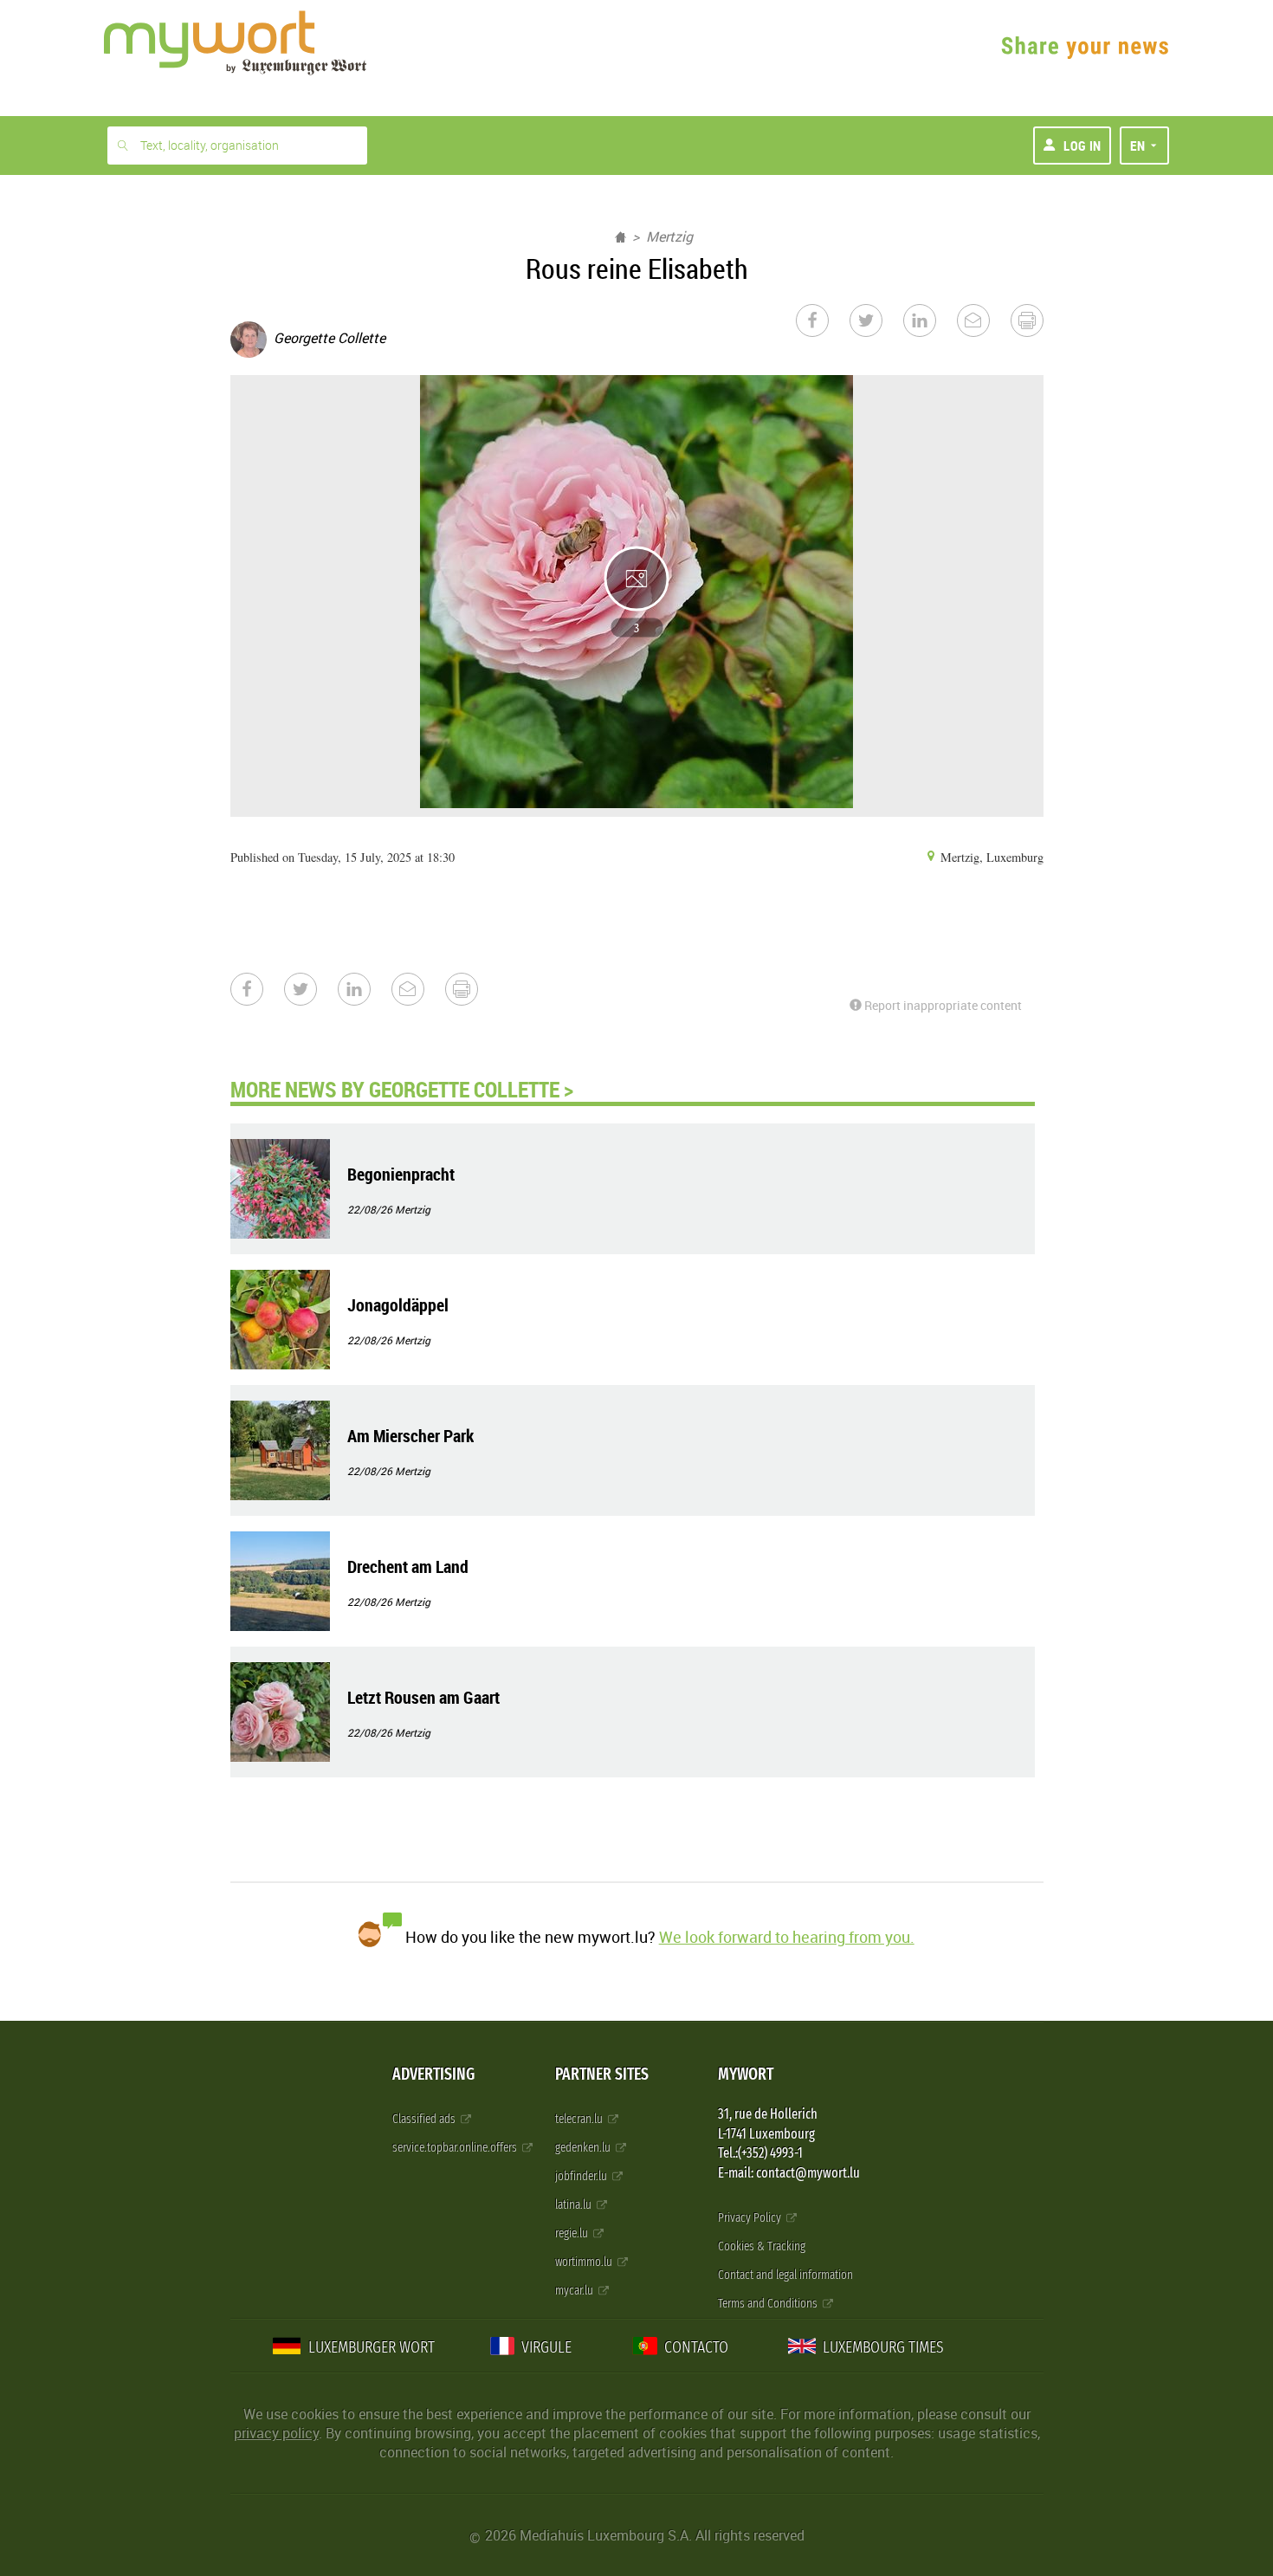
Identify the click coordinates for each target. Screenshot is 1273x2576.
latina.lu (575, 2205)
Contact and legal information (785, 2275)
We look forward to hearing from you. (787, 1937)
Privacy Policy (751, 2218)
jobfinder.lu (582, 2176)
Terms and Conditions (769, 2304)
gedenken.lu (584, 2148)
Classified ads (425, 2119)
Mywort (746, 2074)
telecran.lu (580, 2119)
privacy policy (276, 2433)
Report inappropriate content (942, 1005)
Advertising (433, 2074)
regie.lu (573, 2233)
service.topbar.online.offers (456, 2148)
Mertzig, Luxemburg (990, 857)
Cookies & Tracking (762, 2246)
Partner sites (602, 2074)
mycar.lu (575, 2291)
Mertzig (669, 236)
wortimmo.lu (585, 2262)
